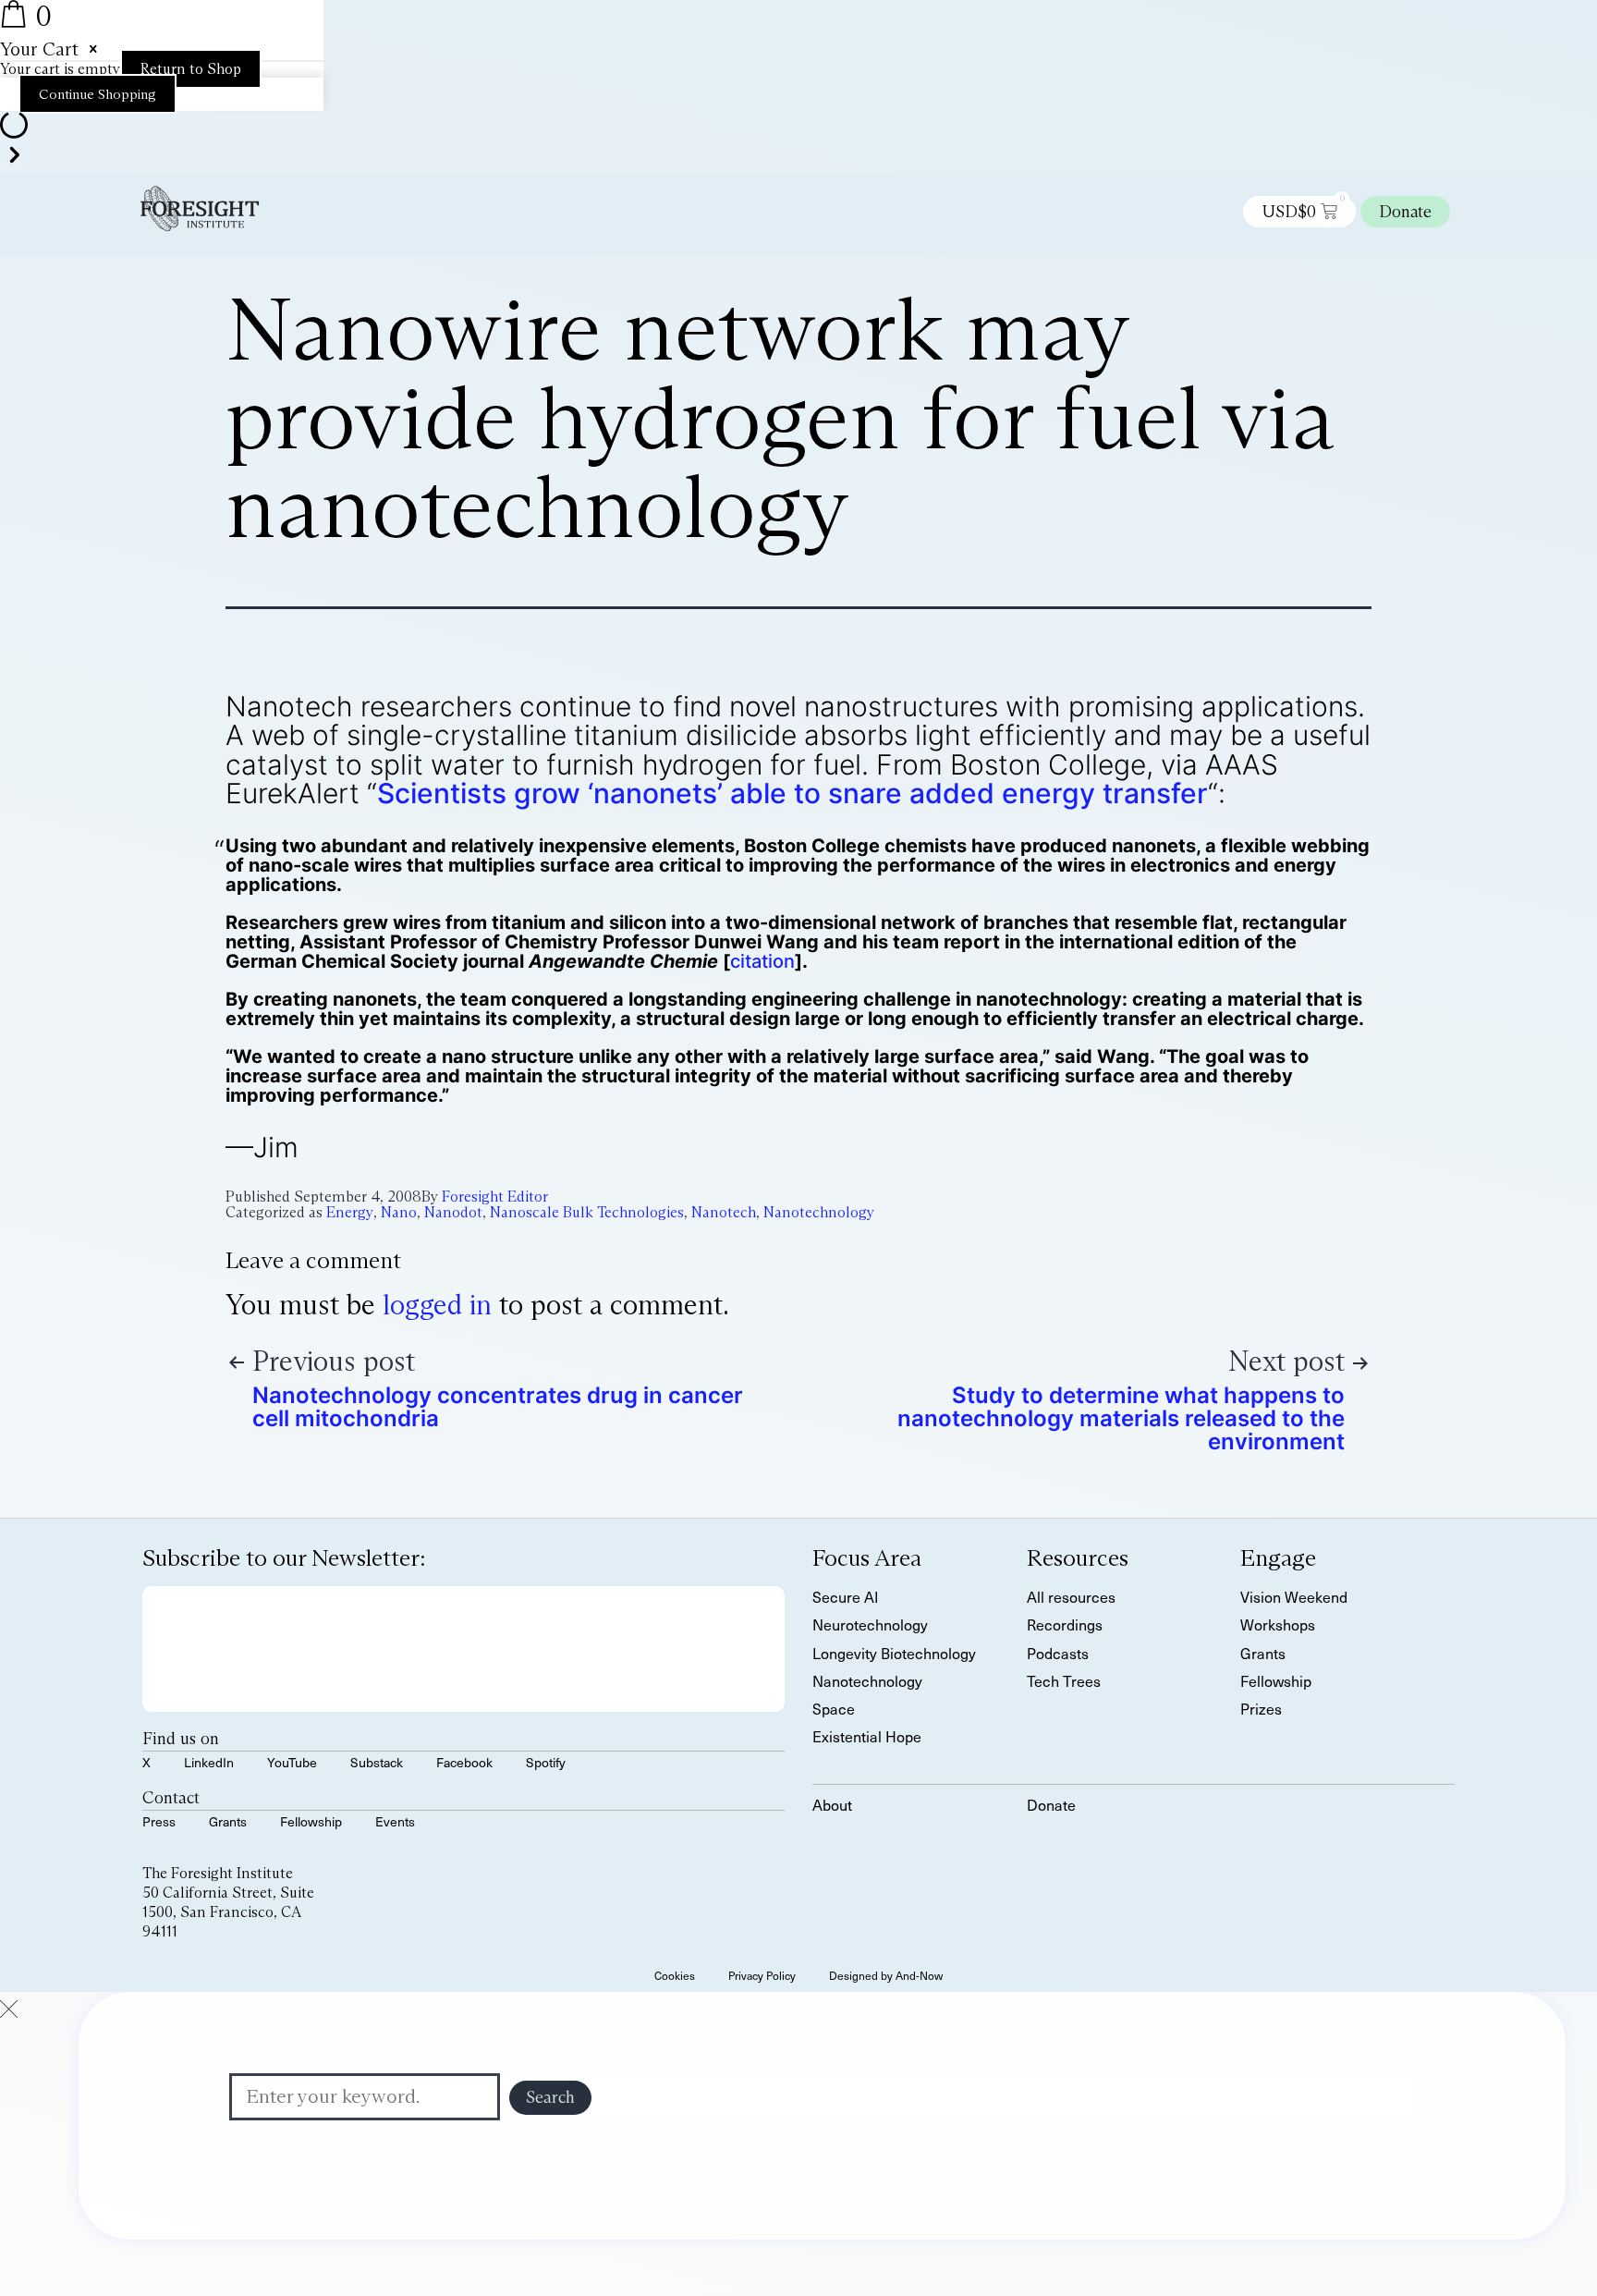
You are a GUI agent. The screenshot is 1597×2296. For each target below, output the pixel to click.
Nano (399, 1212)
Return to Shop (191, 69)
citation (762, 961)
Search (550, 2097)
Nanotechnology (819, 1212)
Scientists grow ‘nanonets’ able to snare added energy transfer (792, 793)
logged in (437, 1305)
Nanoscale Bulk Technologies (587, 1212)
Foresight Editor (495, 1197)
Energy (350, 1212)
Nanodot (453, 1212)
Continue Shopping (98, 94)
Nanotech (724, 1212)
